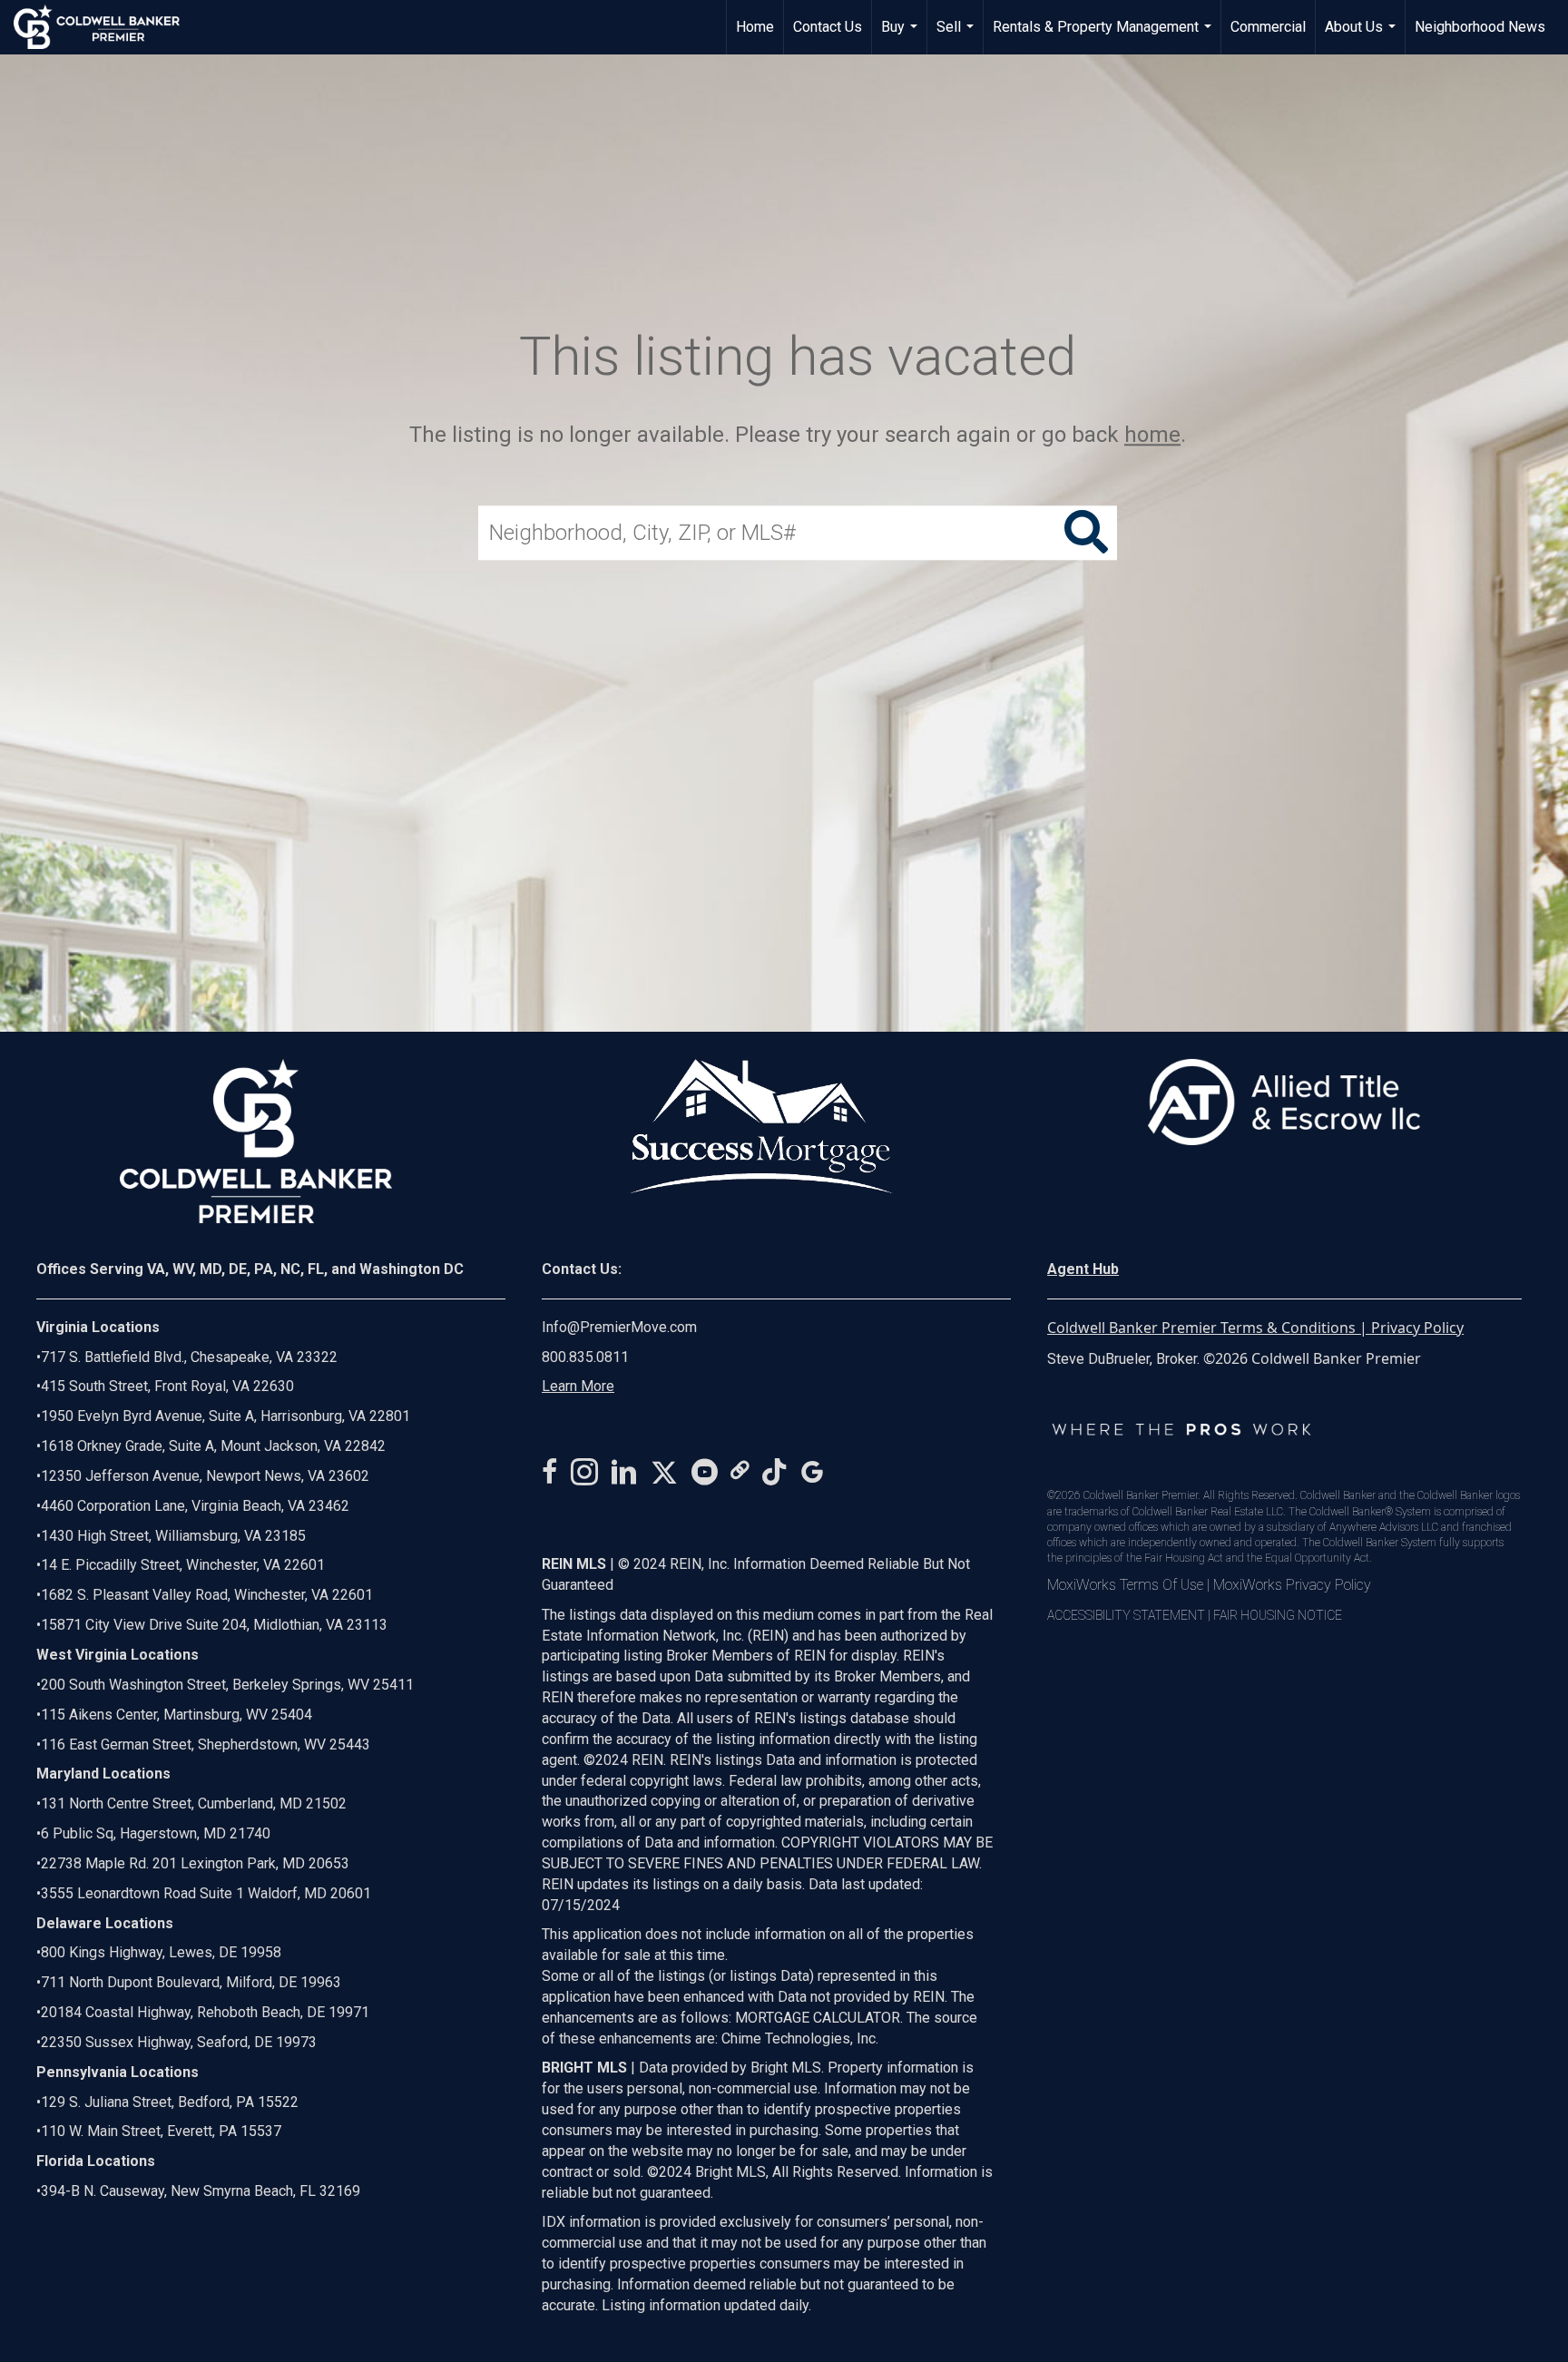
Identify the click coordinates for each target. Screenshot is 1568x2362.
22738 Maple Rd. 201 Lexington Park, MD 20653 (195, 1863)
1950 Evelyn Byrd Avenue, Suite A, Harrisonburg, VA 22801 (225, 1416)
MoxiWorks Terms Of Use (1125, 1585)
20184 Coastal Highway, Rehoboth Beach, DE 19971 (205, 2012)
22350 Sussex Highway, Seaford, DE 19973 (179, 2042)
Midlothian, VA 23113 (212, 1625)
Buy (902, 36)
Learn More (578, 1386)
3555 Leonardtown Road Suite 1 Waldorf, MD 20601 (206, 1893)
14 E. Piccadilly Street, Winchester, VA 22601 (183, 1565)
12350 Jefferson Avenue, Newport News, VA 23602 (205, 1476)
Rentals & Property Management (1104, 36)
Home (755, 27)
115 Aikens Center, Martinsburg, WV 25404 (176, 1715)
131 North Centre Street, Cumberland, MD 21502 (194, 1803)
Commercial (1268, 27)
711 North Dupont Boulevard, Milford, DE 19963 (191, 1982)
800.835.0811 (585, 1357)
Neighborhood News (1480, 27)
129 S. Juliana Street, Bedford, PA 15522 (170, 2102)
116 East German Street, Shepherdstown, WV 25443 (206, 1745)
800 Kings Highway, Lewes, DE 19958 (161, 1952)
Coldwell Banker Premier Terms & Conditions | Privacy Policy (1255, 1328)
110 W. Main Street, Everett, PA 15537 (161, 2131)
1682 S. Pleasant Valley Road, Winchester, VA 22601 (207, 1595)
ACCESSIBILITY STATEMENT (1126, 1615)
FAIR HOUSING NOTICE (1278, 1615)
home (1152, 435)
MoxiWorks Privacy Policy (1292, 1585)
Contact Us (828, 27)
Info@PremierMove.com (619, 1327)
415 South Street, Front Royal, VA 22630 (167, 1386)
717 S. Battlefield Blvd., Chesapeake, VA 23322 (189, 1357)
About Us (1362, 36)
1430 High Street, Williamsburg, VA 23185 (173, 1536)
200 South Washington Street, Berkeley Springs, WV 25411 (227, 1685)
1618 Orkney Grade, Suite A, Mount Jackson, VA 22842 (213, 1446)
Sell (957, 36)
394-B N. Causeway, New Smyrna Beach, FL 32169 (201, 2191)
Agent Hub (1083, 1269)
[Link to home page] (106, 27)
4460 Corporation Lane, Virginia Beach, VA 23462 (195, 1506)
